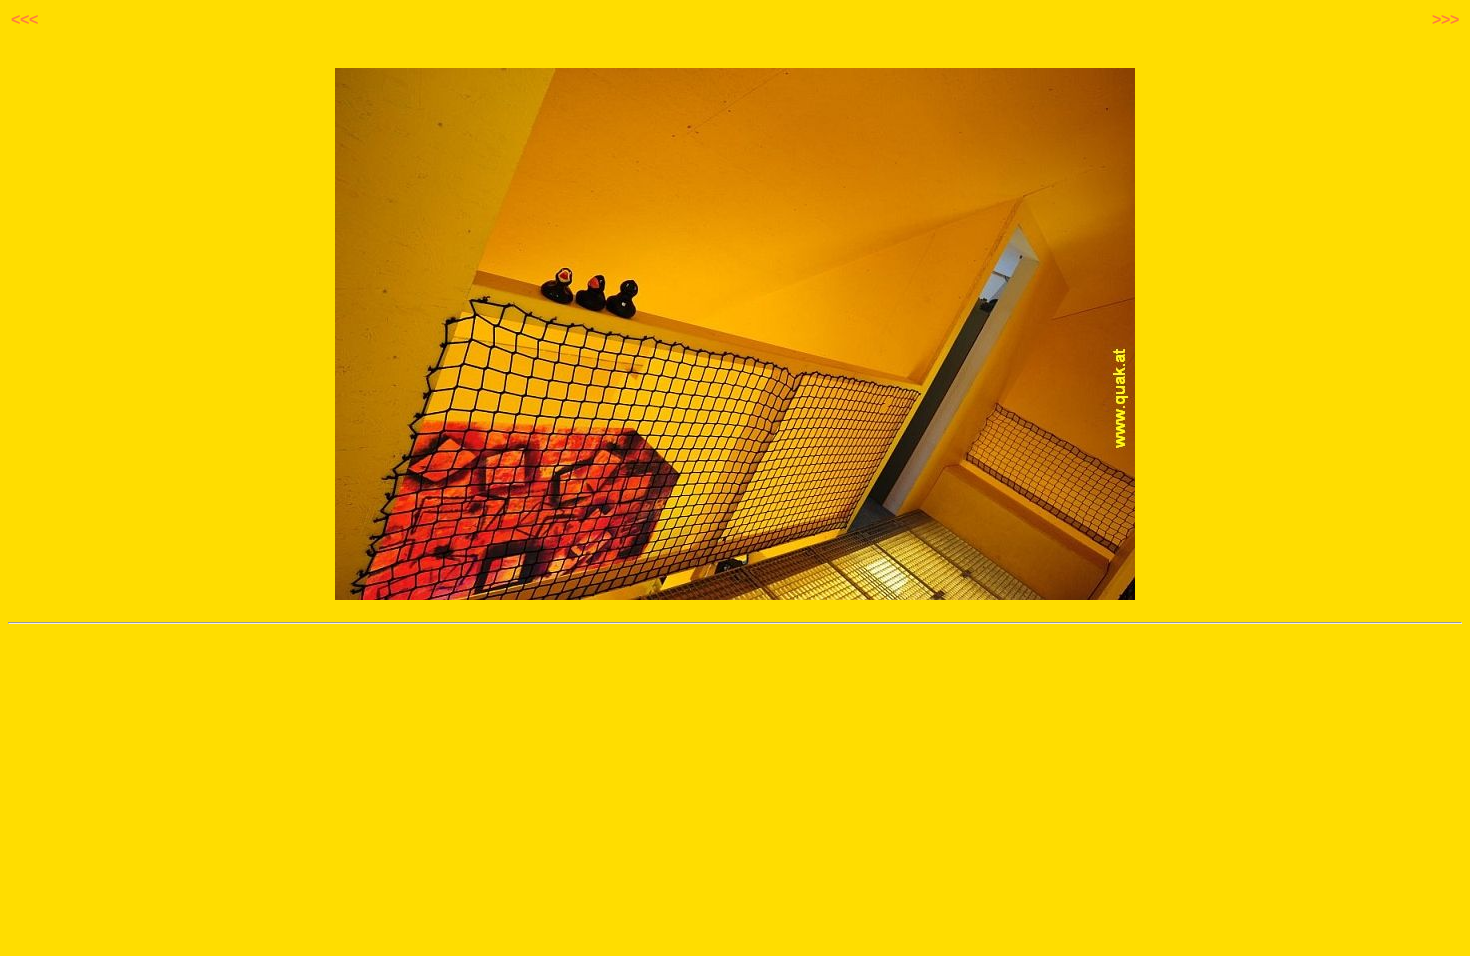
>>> (1445, 19)
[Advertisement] (735, 667)
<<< (24, 19)
